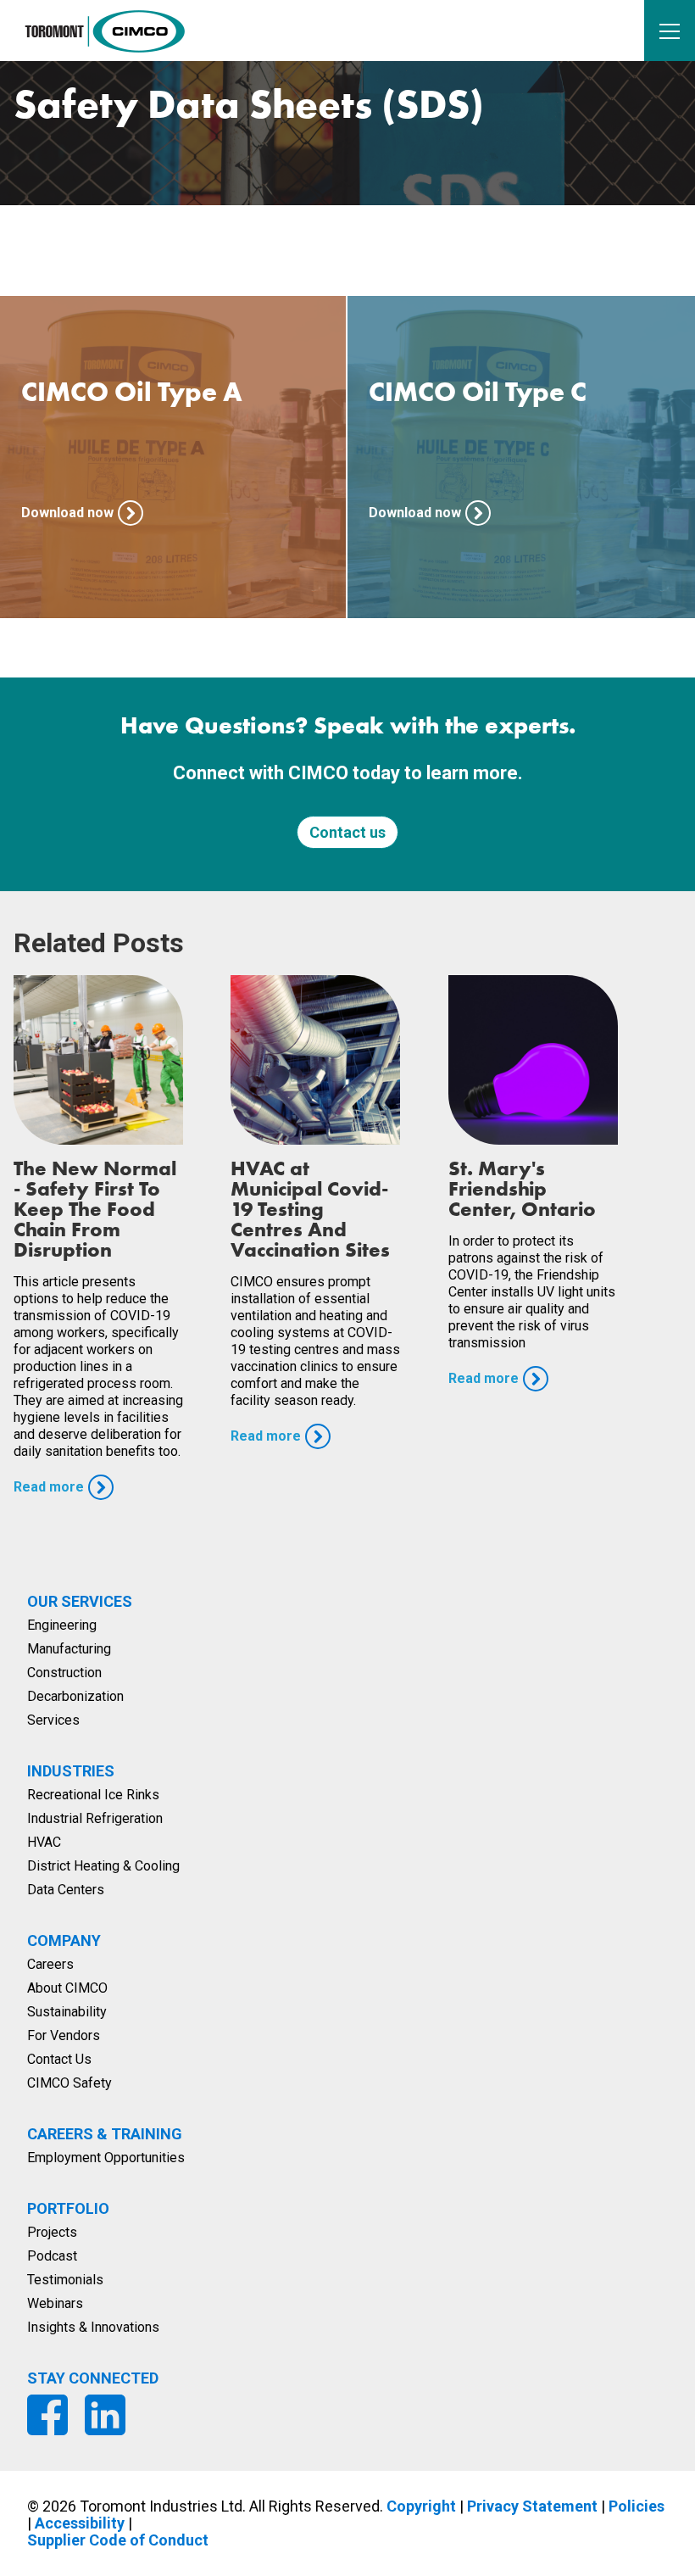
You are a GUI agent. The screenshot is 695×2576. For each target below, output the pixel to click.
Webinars (55, 2303)
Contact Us (59, 2059)
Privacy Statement (532, 2506)
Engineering (62, 1625)
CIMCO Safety (69, 2083)
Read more (49, 1487)
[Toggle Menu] (670, 31)
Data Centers (66, 1890)
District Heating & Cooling (103, 1866)
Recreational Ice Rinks (93, 1795)
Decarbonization (75, 1696)
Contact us (347, 832)
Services (53, 1720)
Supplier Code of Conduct (118, 2540)
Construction (64, 1673)
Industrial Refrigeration (95, 1818)
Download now (67, 513)
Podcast (52, 2256)
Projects (52, 2232)
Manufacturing (69, 1649)
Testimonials (65, 2280)
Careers (50, 1964)
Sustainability (67, 2012)
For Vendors (64, 2035)
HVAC (44, 1842)
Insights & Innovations (93, 2327)
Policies (637, 2506)
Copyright (421, 2506)
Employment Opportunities (106, 2158)
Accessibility (80, 2523)
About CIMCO (67, 1988)
